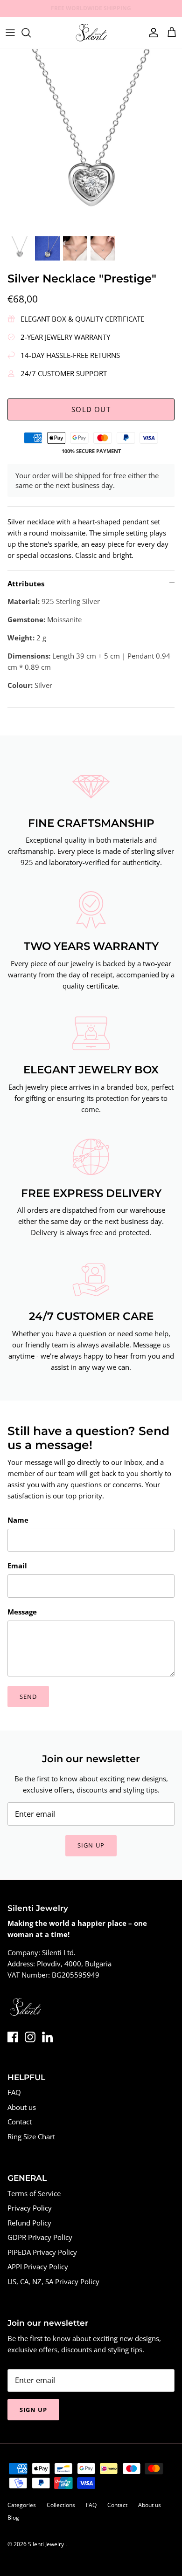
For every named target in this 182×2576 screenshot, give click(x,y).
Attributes (26, 584)
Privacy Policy (30, 2208)
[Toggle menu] (10, 33)
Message (22, 1612)
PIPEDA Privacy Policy (42, 2252)
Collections (61, 2505)
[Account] (151, 33)
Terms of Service (34, 2193)
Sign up (91, 1845)
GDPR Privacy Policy (40, 2237)
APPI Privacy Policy (38, 2267)
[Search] (31, 33)
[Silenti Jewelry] (91, 33)
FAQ (14, 2092)
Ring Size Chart (31, 2136)
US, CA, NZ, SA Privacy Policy (53, 2281)
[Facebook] (13, 2037)
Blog (13, 2518)
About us (22, 2107)
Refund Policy (29, 2223)
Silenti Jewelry (47, 2544)
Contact (20, 2122)
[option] (91, 140)
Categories (22, 2505)
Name (18, 1520)
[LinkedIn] (47, 2037)
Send (28, 1697)
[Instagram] (30, 2037)
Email (17, 1566)
